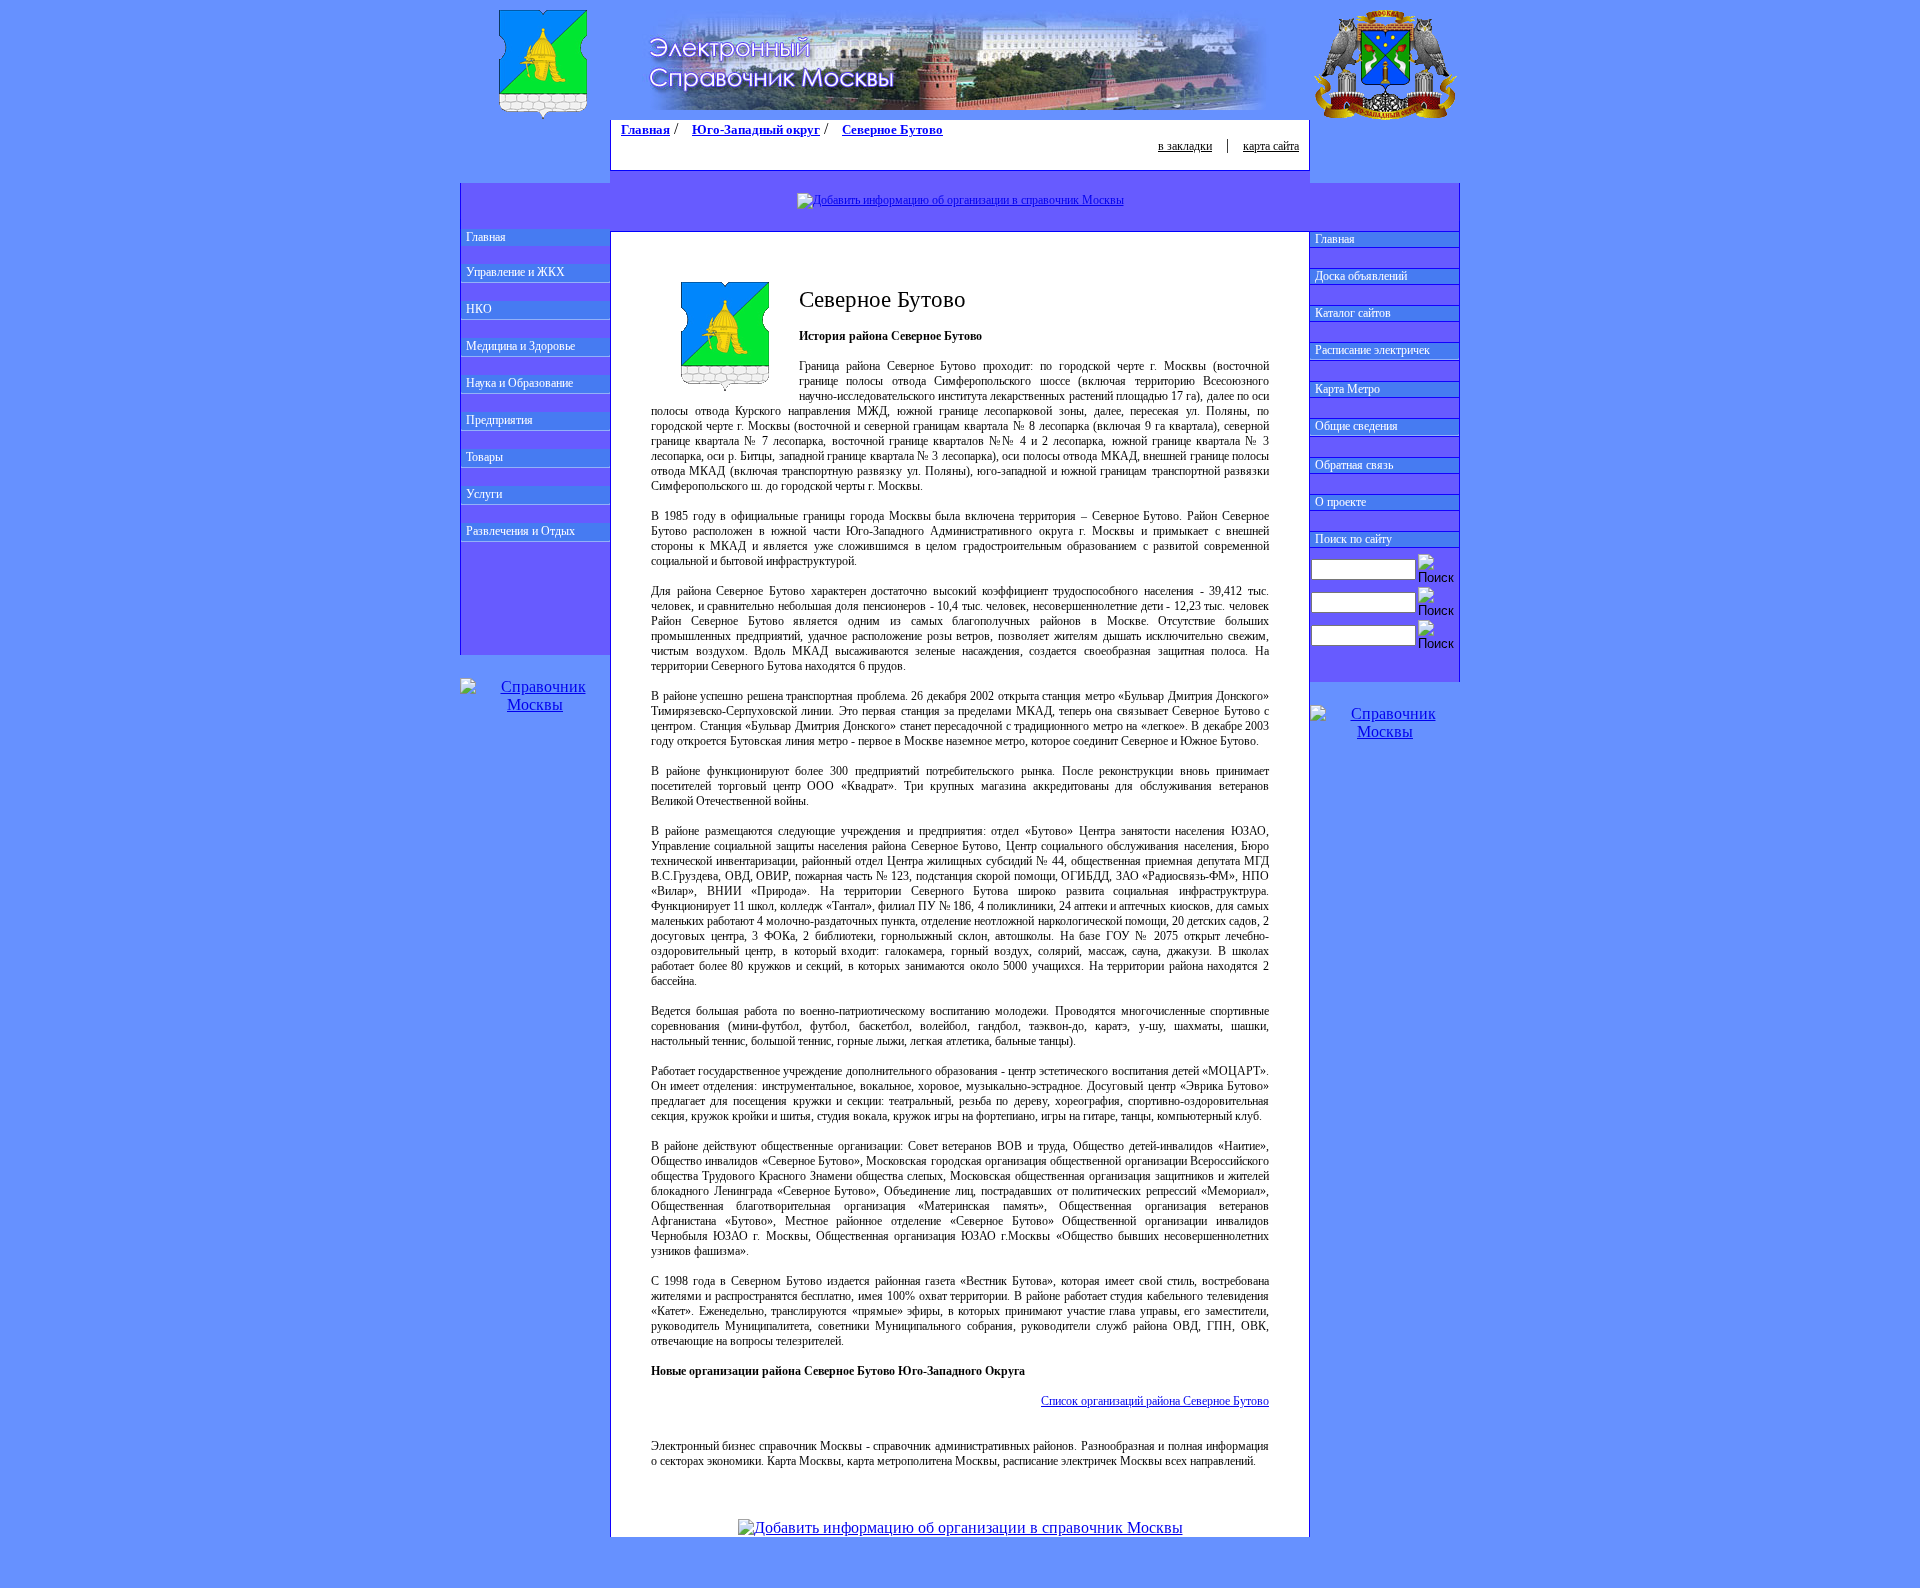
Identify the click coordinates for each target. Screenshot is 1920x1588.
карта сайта (1271, 146)
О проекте (1340, 502)
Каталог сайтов (1353, 313)
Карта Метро (1347, 389)
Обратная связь (1354, 465)
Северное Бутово (892, 129)
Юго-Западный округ (756, 129)
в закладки (1185, 146)
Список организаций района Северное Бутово (1155, 1401)
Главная (486, 237)
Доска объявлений (1361, 276)
